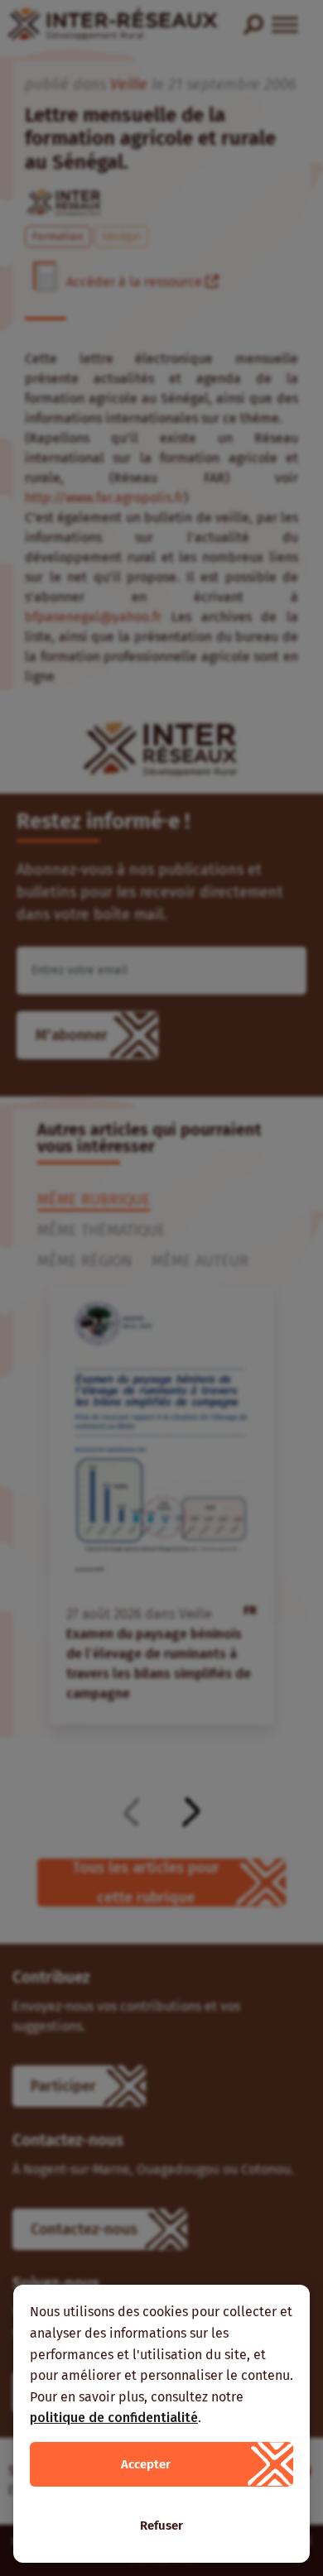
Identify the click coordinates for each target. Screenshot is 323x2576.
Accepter (146, 2464)
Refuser (161, 2526)
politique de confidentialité (114, 2418)
